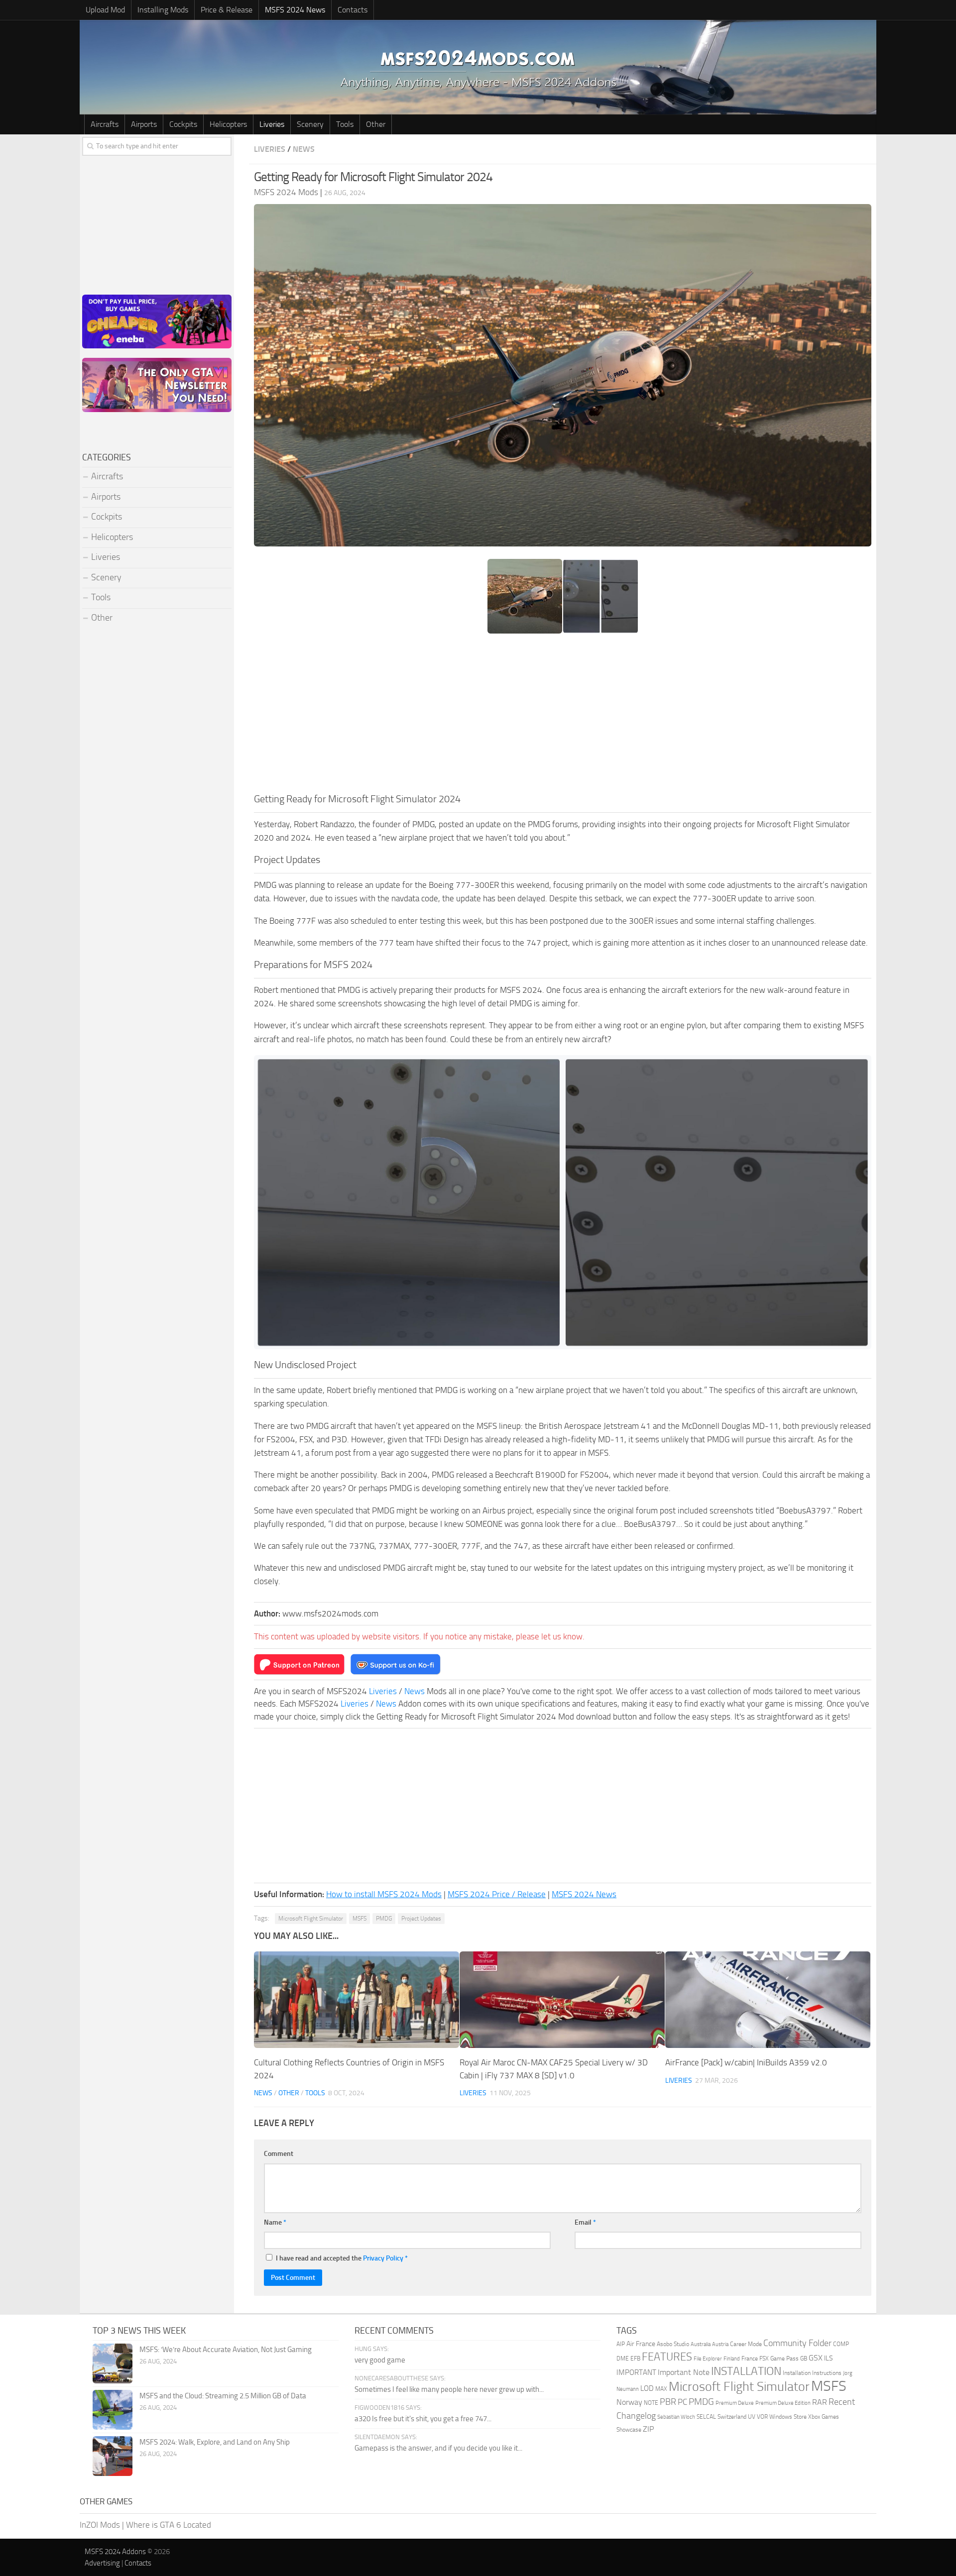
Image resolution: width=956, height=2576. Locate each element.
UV (752, 2417)
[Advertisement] (563, 717)
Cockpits (183, 124)
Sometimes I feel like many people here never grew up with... (449, 2389)
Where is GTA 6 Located (169, 2525)
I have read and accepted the (342, 2258)
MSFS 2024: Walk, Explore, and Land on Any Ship (215, 2442)
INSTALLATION (746, 2371)
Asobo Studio (673, 2344)
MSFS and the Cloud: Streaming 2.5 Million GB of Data (223, 2396)
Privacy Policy (383, 2258)
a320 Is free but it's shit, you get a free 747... (423, 2419)
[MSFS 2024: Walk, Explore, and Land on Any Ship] (113, 2456)
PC (682, 2402)
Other (376, 124)
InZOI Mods (100, 2525)
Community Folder (797, 2343)
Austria (720, 2344)
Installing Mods (163, 10)
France (750, 2359)
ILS (829, 2358)
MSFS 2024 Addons (115, 2552)
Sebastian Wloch (676, 2417)
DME (623, 2359)
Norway (629, 2402)
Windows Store (788, 2417)
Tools (345, 124)
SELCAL (706, 2417)
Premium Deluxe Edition (783, 2403)
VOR (762, 2417)
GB (804, 2359)
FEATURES (667, 2357)
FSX (764, 2359)
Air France (641, 2344)
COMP (841, 2344)
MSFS (359, 1919)
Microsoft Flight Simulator (311, 1919)
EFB (635, 2359)
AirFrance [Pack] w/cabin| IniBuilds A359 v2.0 (746, 2062)
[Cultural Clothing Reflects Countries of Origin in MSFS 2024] (357, 2000)
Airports (144, 124)
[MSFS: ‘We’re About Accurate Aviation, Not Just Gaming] (113, 2363)
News (304, 149)
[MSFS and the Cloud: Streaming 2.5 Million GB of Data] (113, 2410)
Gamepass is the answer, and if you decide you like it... (438, 2448)
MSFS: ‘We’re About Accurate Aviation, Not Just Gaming (226, 2350)
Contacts (353, 10)
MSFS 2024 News (295, 10)
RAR (820, 2402)
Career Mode (746, 2344)
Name (275, 2222)
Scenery (310, 124)
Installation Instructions (812, 2373)
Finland (732, 2359)
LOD (647, 2388)
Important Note (684, 2372)
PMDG (384, 1919)
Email (585, 2222)
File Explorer (708, 2359)
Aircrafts (105, 124)
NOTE (651, 2403)
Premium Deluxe (735, 2403)
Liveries (272, 124)
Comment (279, 2154)
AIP (621, 2344)
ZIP (648, 2429)
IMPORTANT (636, 2372)
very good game (380, 2360)
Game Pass (784, 2359)
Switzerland (732, 2417)
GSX (816, 2358)
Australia (701, 2344)
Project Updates (421, 1919)
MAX (661, 2389)
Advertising (102, 2563)
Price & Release (227, 10)
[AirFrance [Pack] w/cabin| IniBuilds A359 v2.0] (768, 2000)
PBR (668, 2402)
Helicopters (228, 124)
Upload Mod (105, 10)
